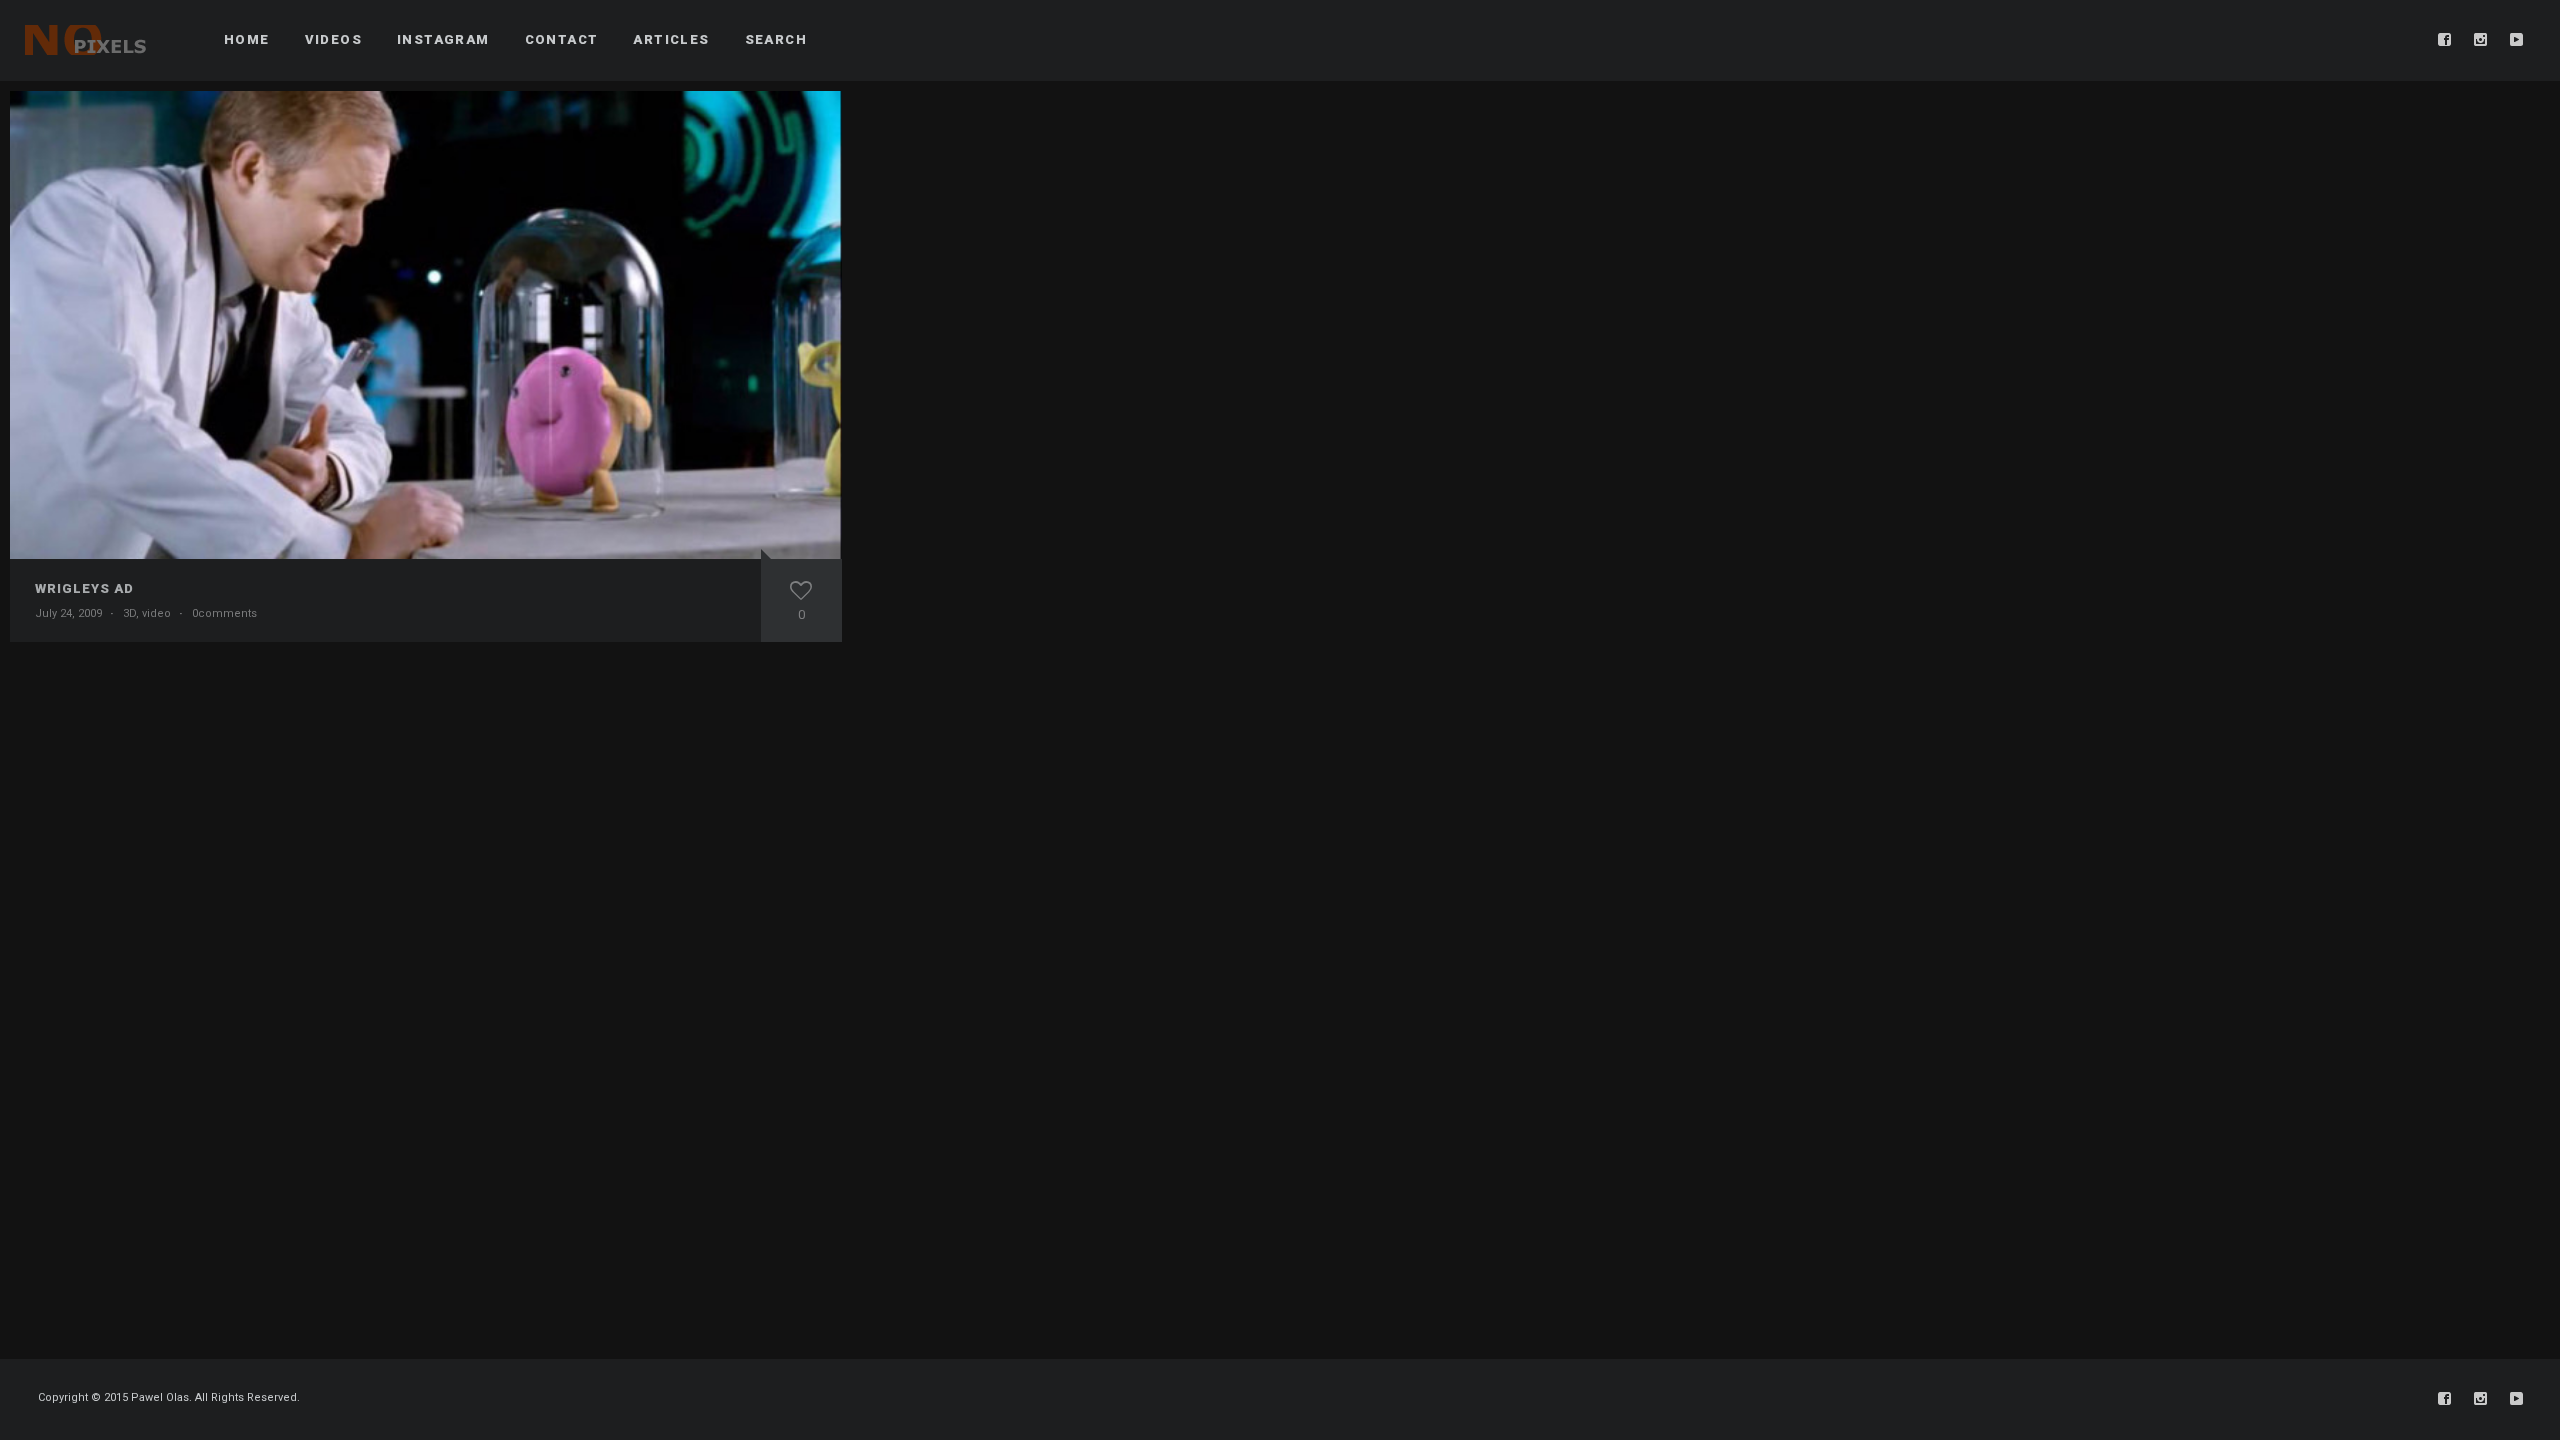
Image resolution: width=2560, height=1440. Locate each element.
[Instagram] (2481, 40)
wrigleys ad (84, 588)
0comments (224, 613)
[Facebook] (2445, 40)
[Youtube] (2517, 40)
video (156, 613)
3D (129, 613)
